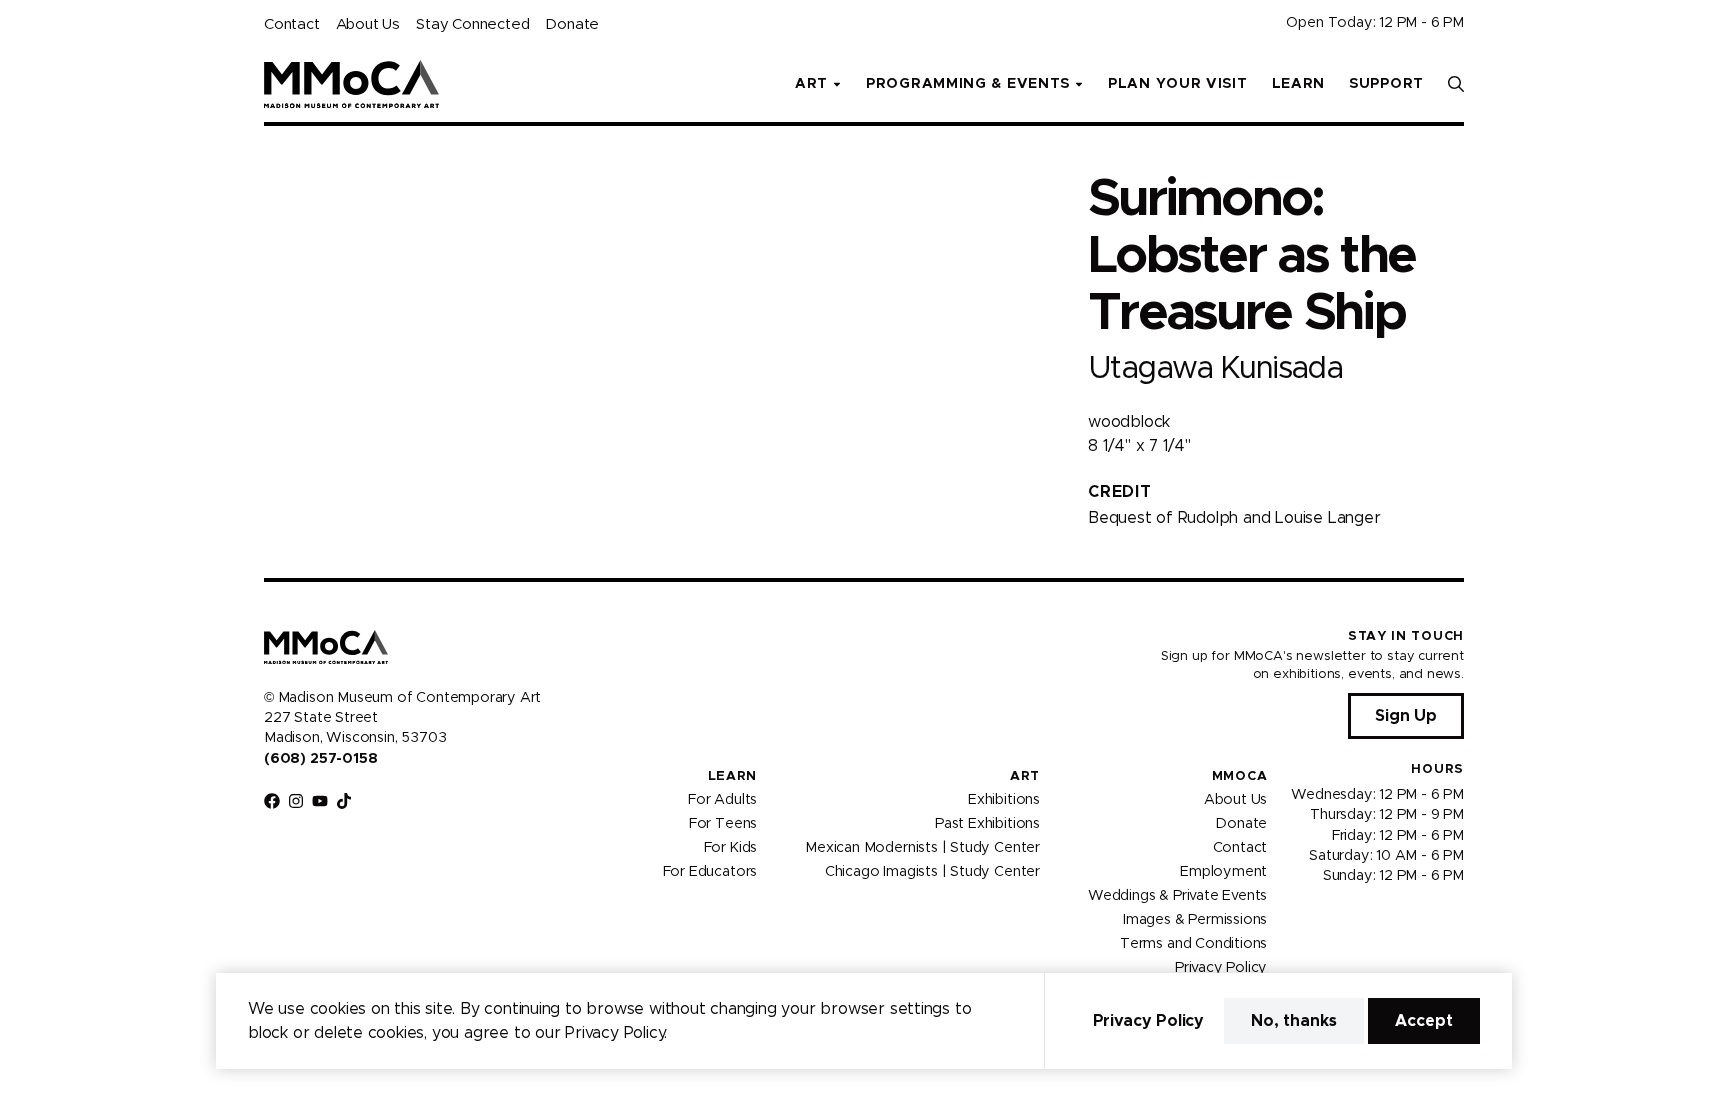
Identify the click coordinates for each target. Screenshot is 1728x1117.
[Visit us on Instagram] (296, 801)
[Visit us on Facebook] (272, 801)
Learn (1299, 84)
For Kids (731, 848)
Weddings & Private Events (1177, 896)
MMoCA (1240, 776)
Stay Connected (472, 24)
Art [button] (811, 84)
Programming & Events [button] (968, 84)
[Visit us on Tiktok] (344, 801)
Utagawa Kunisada (1215, 368)
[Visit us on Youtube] (320, 801)
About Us (368, 24)
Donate (572, 24)
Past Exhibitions (987, 824)
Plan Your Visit (1178, 84)
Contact (292, 24)
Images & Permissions (1195, 920)
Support (1386, 84)
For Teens (723, 824)
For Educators (710, 872)
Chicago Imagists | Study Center (932, 872)
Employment (1223, 872)
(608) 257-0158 (320, 759)
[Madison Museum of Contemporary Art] (351, 84)
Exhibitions (1004, 800)
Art (1025, 776)
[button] (1456, 84)
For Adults (722, 800)
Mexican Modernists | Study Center (922, 848)
